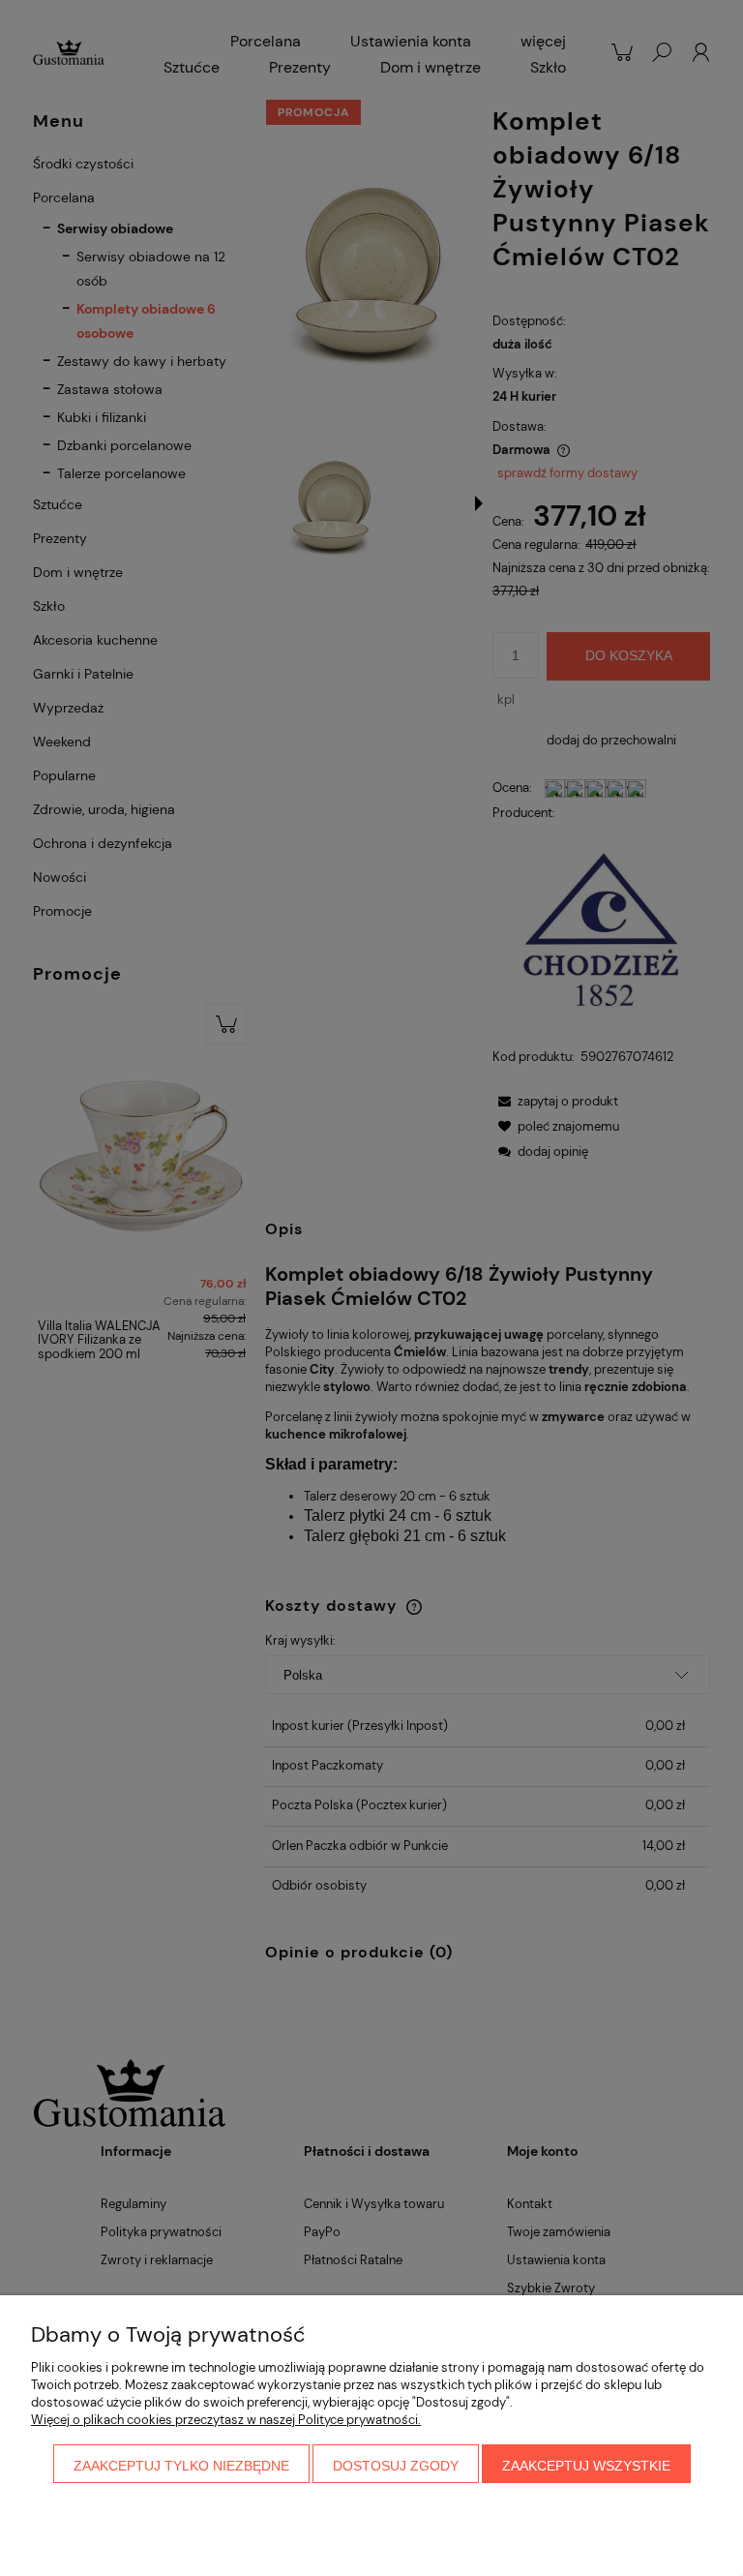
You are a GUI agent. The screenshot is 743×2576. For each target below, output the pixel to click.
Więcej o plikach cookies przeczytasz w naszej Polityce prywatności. (226, 2420)
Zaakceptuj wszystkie (586, 2466)
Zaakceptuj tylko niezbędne (181, 2466)
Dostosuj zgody (396, 2466)
